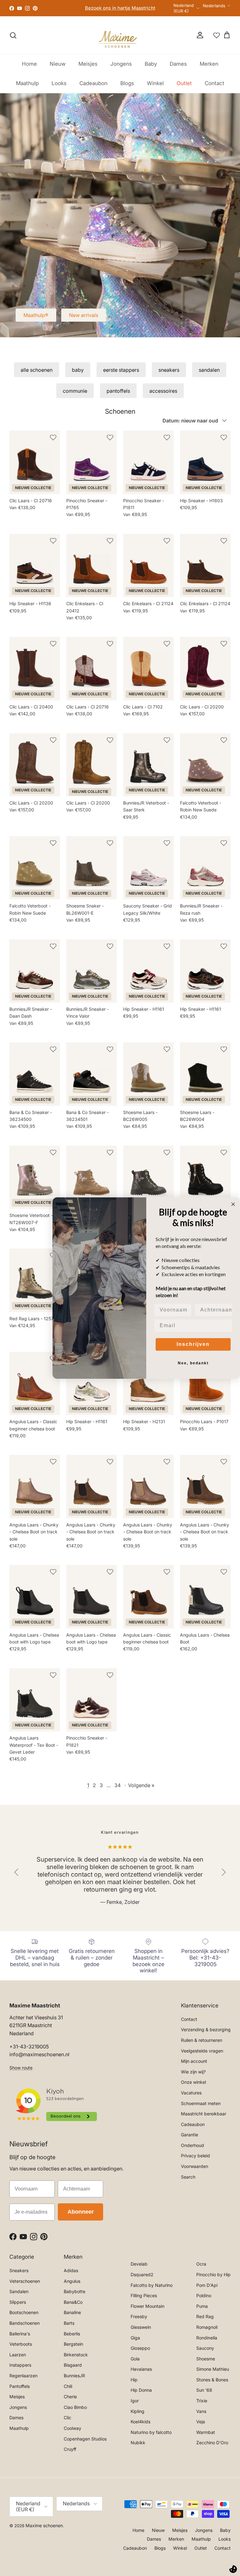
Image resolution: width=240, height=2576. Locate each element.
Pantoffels (20, 2389)
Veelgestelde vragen (202, 2054)
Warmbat (206, 2435)
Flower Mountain (147, 2309)
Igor (135, 2404)
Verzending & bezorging (206, 2033)
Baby (151, 67)
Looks (59, 87)
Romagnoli (207, 2331)
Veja (201, 2425)
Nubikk (138, 2446)
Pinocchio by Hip (213, 2278)
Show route (21, 2071)
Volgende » (141, 1788)
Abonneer (81, 2215)
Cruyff (70, 2453)
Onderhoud (192, 2148)
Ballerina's (20, 2337)
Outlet (184, 87)
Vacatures (191, 2096)
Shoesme (206, 2362)
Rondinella (207, 2341)
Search (188, 2180)
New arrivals (84, 319)
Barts (69, 2326)
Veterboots (21, 2347)
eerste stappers (121, 373)
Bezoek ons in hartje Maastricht (116, 7)
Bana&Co (73, 2305)
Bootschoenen (24, 2316)
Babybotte (75, 2295)
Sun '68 (204, 2393)
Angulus (72, 2284)
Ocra (201, 2267)
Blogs (127, 87)
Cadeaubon (93, 87)
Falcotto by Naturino (152, 2288)
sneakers (169, 373)
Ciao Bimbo (75, 2410)
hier (146, 15)
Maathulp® (36, 319)
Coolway (72, 2432)
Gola (135, 2362)
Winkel (155, 87)
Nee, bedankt (193, 1363)
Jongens (121, 67)
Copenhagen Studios (85, 2442)
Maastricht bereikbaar (204, 2117)
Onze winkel (193, 2085)
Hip (134, 2383)
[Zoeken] (13, 39)
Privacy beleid (195, 2159)
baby (78, 373)
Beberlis (72, 2337)
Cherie (70, 2400)
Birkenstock (76, 2358)
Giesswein (141, 2331)
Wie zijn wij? (193, 2075)
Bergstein (73, 2347)
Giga (135, 2341)
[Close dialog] (233, 1204)
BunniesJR (74, 2379)
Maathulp (27, 87)
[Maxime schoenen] (120, 39)
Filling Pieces (144, 2299)
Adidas (71, 2274)
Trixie (202, 2404)
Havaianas (141, 2372)
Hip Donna (141, 2393)
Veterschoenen (25, 2284)
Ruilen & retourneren (202, 2044)
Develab (139, 2267)
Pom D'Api (207, 2288)
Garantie (190, 2138)
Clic (67, 2421)
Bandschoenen (25, 2326)
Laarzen (18, 2358)
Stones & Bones (212, 2383)
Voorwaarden (195, 2170)
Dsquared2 (142, 2278)
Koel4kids (140, 2425)
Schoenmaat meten (201, 2106)
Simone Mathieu (213, 2372)
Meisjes (88, 67)
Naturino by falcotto (151, 2435)
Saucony (205, 2351)
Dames (178, 67)
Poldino (204, 2299)
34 (117, 1788)
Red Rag (205, 2320)
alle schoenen (37, 373)
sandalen (209, 373)
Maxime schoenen (44, 2529)
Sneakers (19, 2274)
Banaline (72, 2316)
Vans (201, 2414)
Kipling (137, 2414)
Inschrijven (193, 1344)
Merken (209, 67)
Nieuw (58, 67)
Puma (202, 2309)
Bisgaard (73, 2368)
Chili (68, 2389)
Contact (215, 87)
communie (75, 394)
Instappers (20, 2368)
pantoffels (118, 394)
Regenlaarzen (23, 2379)
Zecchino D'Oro (212, 2446)
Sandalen (19, 2295)
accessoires (163, 394)
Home (29, 67)
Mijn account (194, 2065)
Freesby (139, 2320)
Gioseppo (140, 2351)
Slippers (18, 2305)
